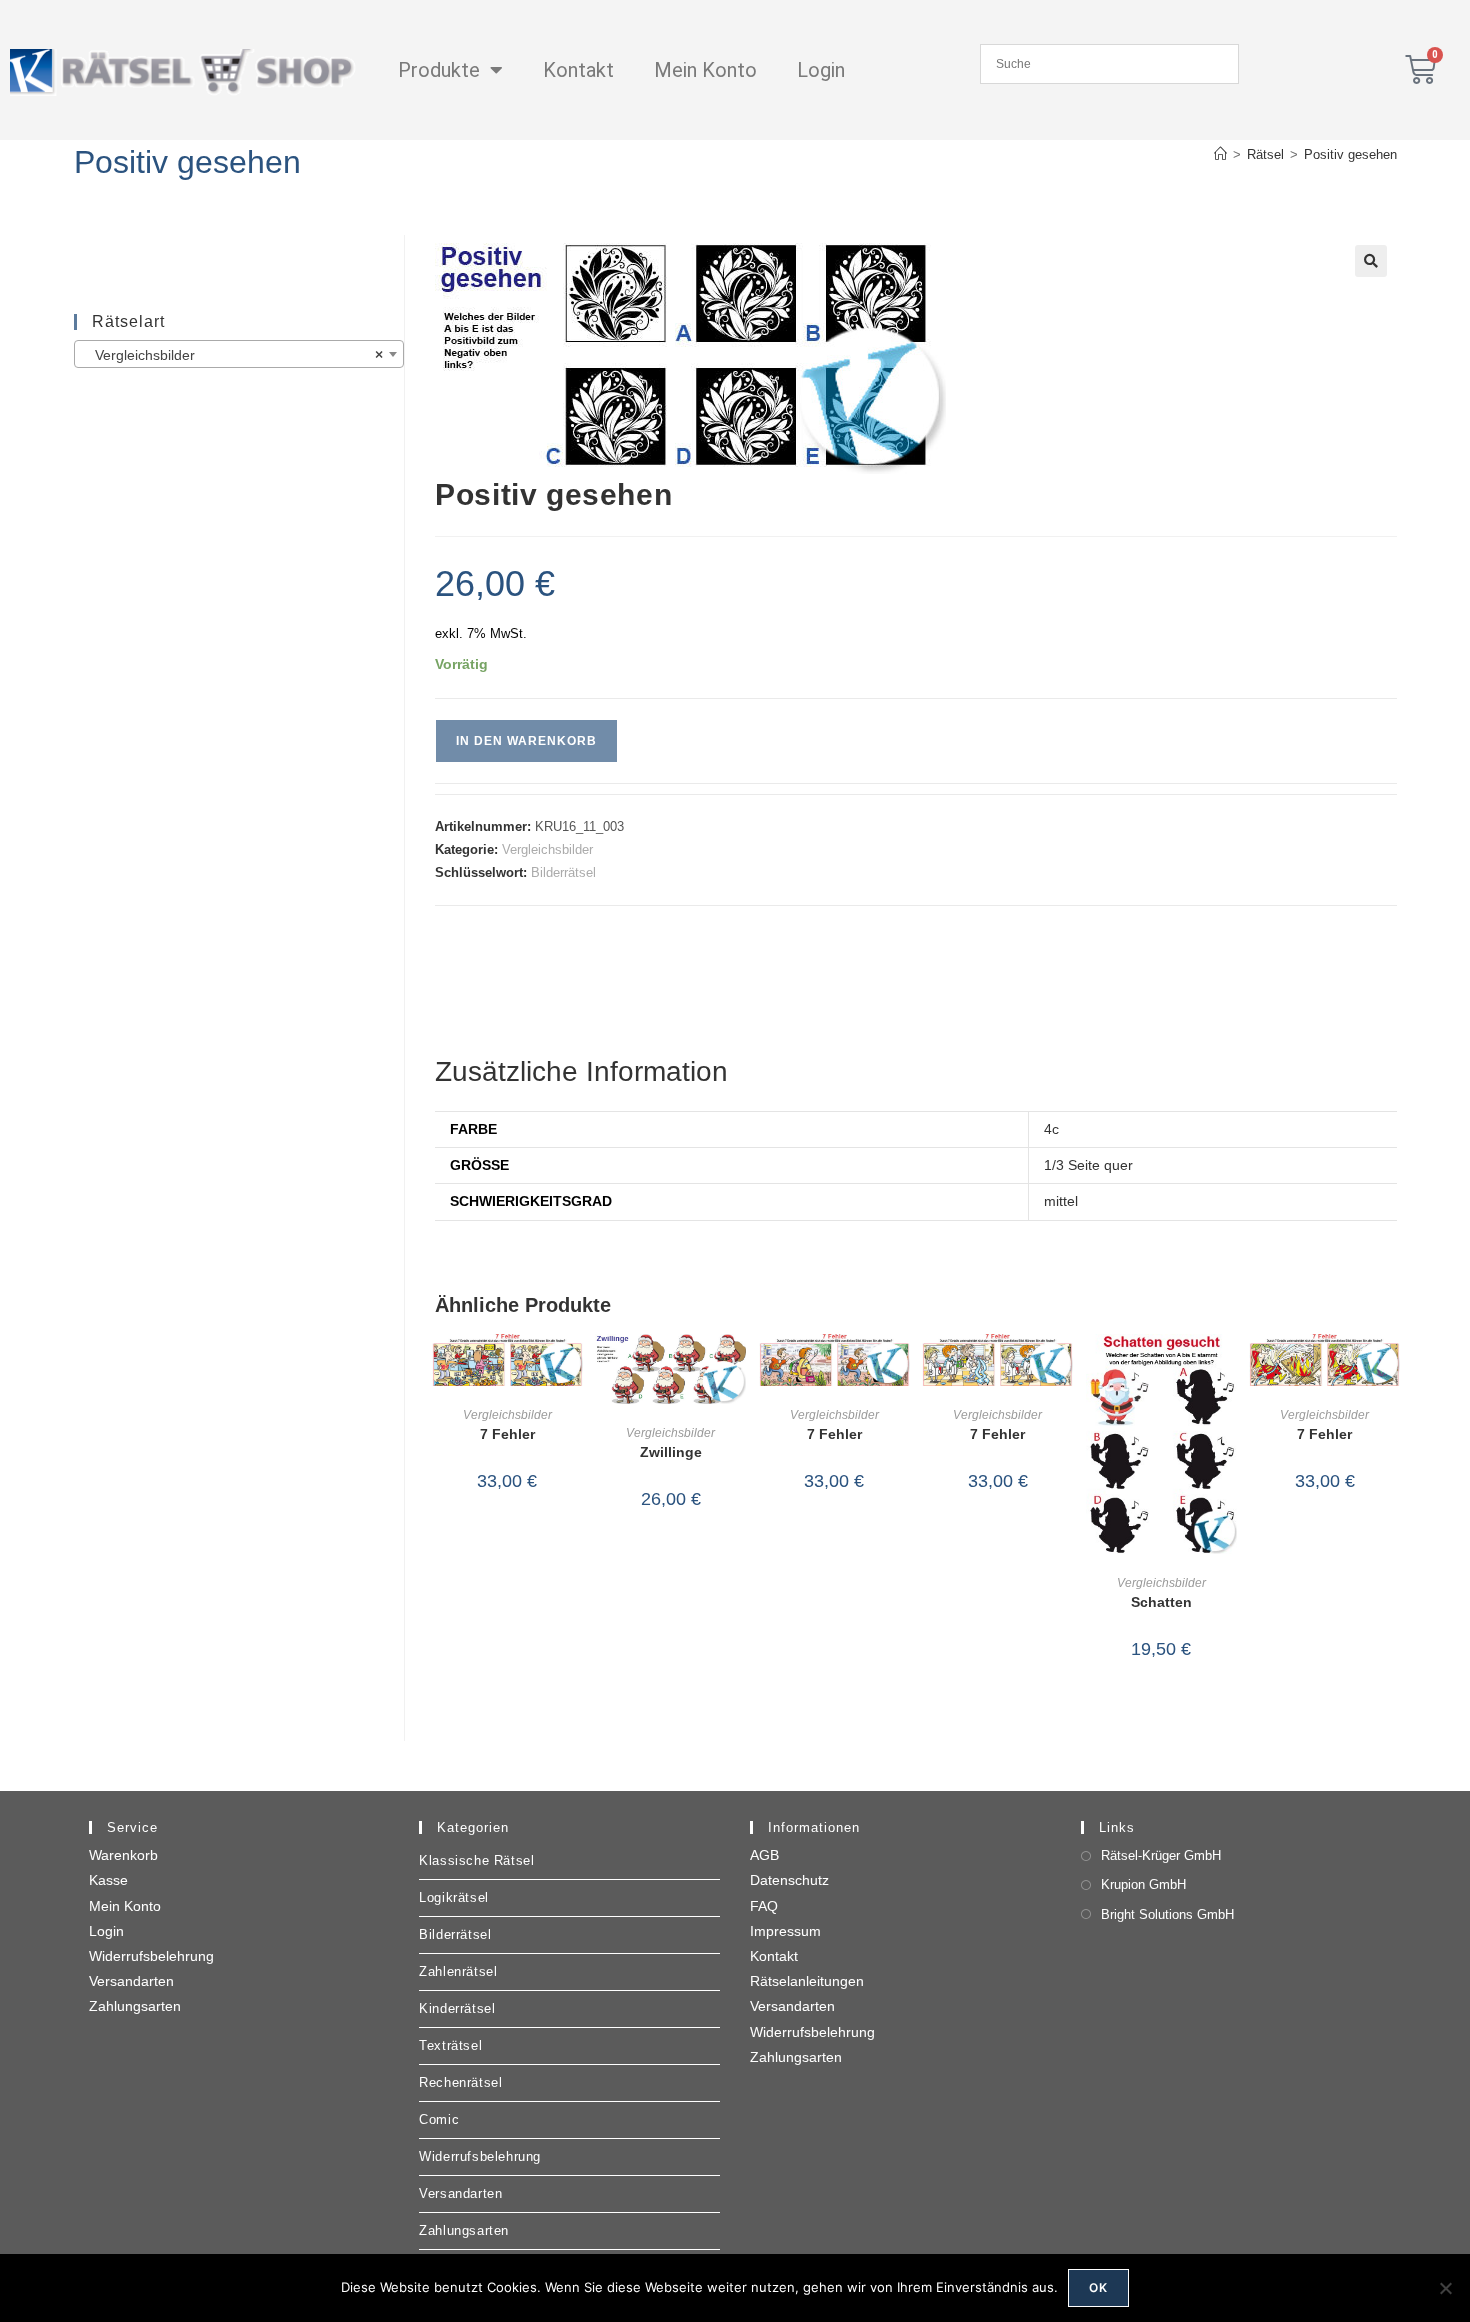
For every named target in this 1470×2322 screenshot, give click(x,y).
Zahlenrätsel (458, 1971)
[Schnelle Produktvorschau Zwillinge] (736, 1369)
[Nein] (1445, 2288)
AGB (764, 1855)
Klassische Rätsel (476, 1860)
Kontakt (578, 70)
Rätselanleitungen (807, 1981)
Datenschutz (789, 1880)
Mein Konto (705, 70)
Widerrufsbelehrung (151, 1956)
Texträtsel (450, 2045)
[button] (1371, 261)
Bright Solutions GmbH (1167, 1914)
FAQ (764, 1906)
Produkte (439, 70)
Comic (439, 2119)
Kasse (108, 1880)
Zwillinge (671, 1452)
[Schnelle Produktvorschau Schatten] (1227, 1369)
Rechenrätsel (460, 2082)
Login (821, 70)
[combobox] (239, 354)
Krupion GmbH (1143, 1884)
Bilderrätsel (563, 872)
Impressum (785, 1931)
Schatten (1161, 1602)
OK (1098, 2287)
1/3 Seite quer (1088, 1165)
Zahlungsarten (135, 2006)
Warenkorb (123, 1855)
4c (1051, 1129)
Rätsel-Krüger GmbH (1161, 1855)
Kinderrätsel (457, 2008)
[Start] (1220, 154)
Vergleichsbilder (547, 849)
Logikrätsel (454, 1897)
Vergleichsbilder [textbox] (233, 355)
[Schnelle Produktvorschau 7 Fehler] (573, 1369)
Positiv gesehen (1350, 154)
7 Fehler (507, 1434)
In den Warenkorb (526, 741)
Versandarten (131, 1981)
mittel (1061, 1201)
